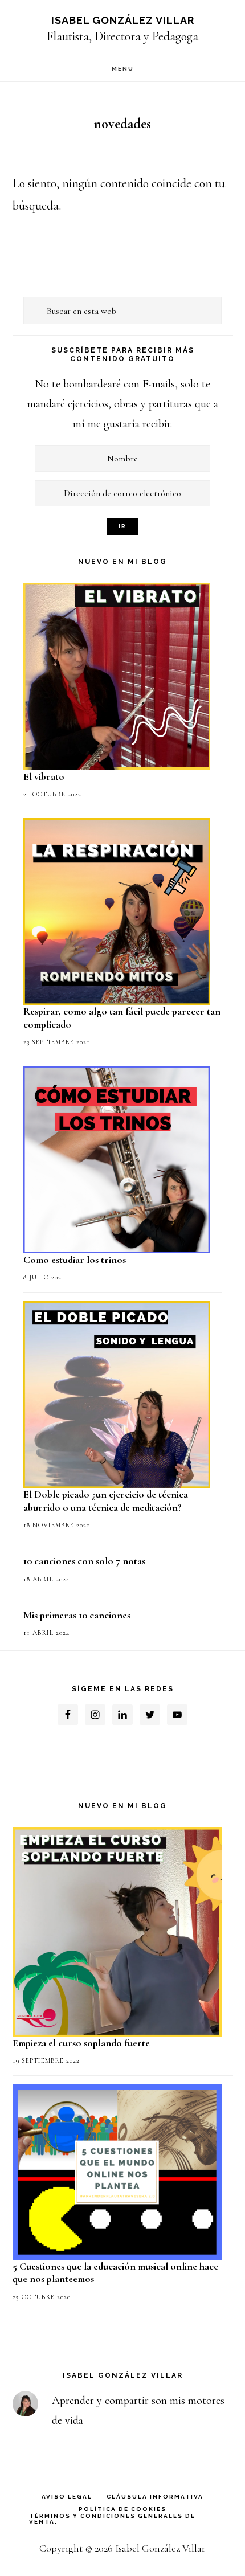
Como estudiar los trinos (75, 1260)
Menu (123, 69)
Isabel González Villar (123, 20)
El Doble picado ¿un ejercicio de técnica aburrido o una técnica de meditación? (106, 1501)
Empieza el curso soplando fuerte (81, 2043)
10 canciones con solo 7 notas (84, 1561)
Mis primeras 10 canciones (77, 1615)
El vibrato (44, 776)
